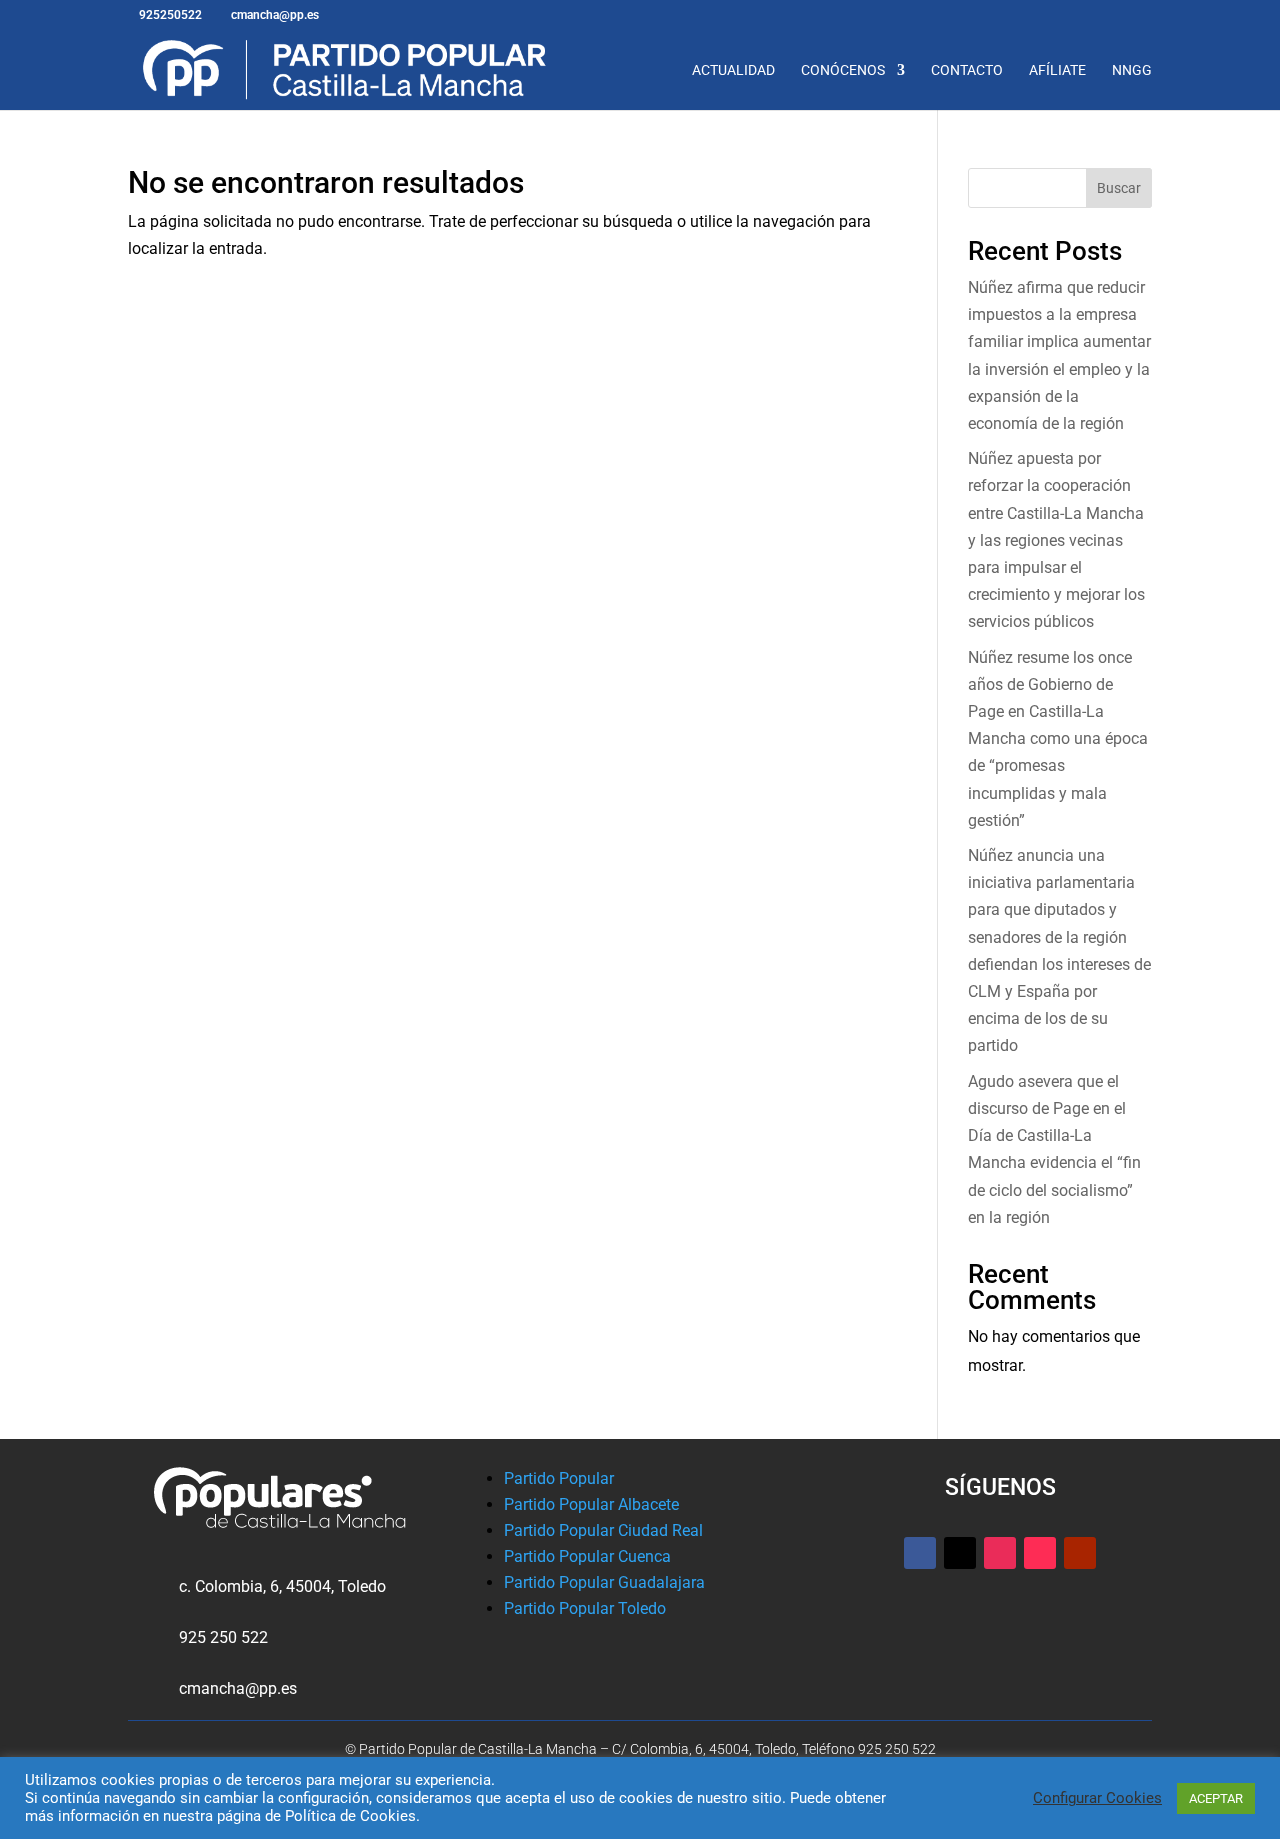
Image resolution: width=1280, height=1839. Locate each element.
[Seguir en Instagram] (1000, 1553)
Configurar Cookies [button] (1097, 1798)
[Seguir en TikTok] (1040, 1553)
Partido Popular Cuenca (587, 1556)
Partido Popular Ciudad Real (603, 1530)
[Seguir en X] (960, 1553)
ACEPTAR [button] (1216, 1798)
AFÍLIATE (1057, 70)
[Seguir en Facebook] (920, 1553)
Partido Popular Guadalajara (604, 1582)
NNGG (1132, 70)
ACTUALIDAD (733, 70)
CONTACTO (967, 70)
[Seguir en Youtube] (1080, 1553)
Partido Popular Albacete (591, 1504)
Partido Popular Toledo (585, 1608)
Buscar (1119, 188)
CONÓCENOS (843, 70)
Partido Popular (559, 1478)
